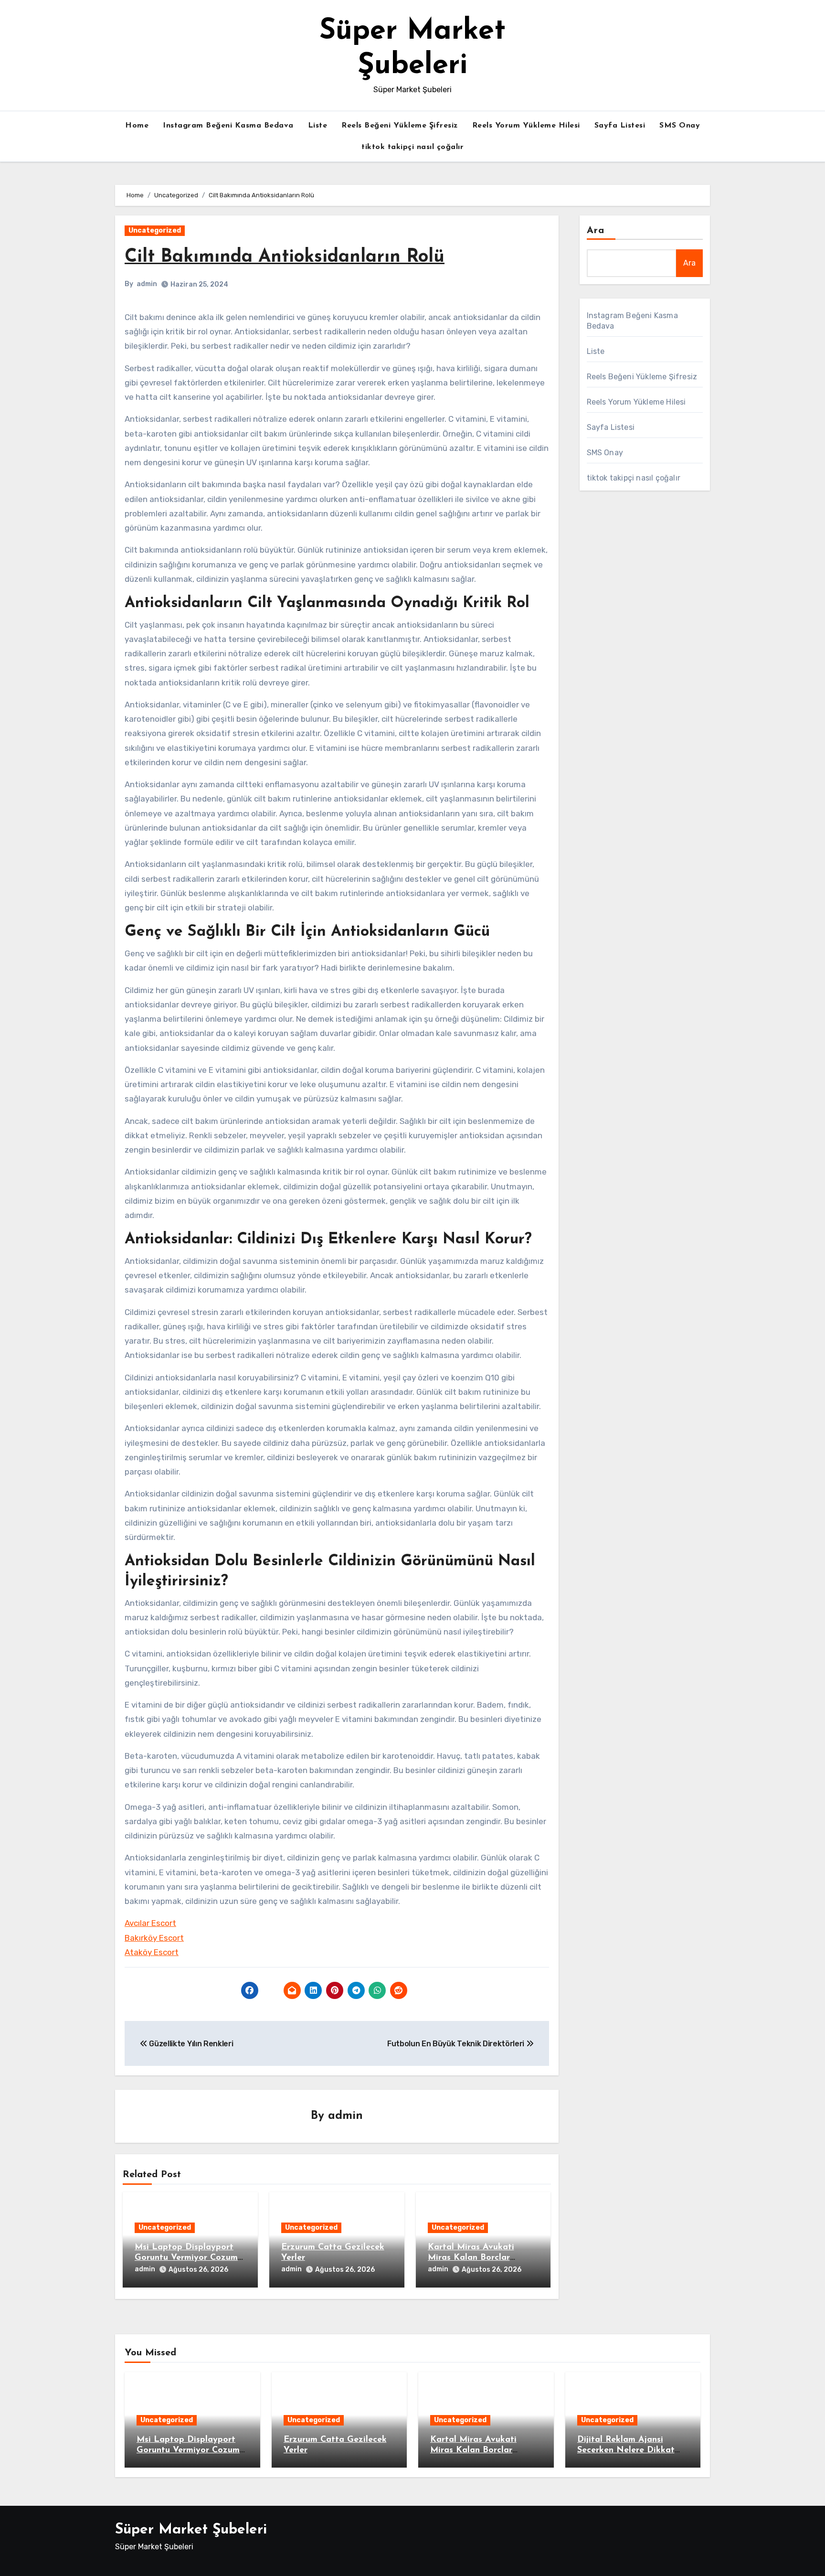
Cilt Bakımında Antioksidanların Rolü (285, 257)
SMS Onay (680, 126)
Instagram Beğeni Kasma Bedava (228, 126)
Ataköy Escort (152, 1952)
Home (137, 126)
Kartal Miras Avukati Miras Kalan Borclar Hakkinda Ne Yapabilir (475, 2258)
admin (147, 284)
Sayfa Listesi (620, 126)
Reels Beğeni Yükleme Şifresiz (400, 126)
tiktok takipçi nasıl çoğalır (412, 147)
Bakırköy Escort (154, 1938)
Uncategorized (155, 230)
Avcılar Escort (150, 1923)
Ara (596, 231)
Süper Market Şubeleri (191, 2530)
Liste (318, 126)
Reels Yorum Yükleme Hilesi (526, 126)
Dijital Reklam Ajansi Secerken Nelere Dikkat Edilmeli (626, 2450)
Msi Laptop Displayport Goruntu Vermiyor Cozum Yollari (186, 2258)
